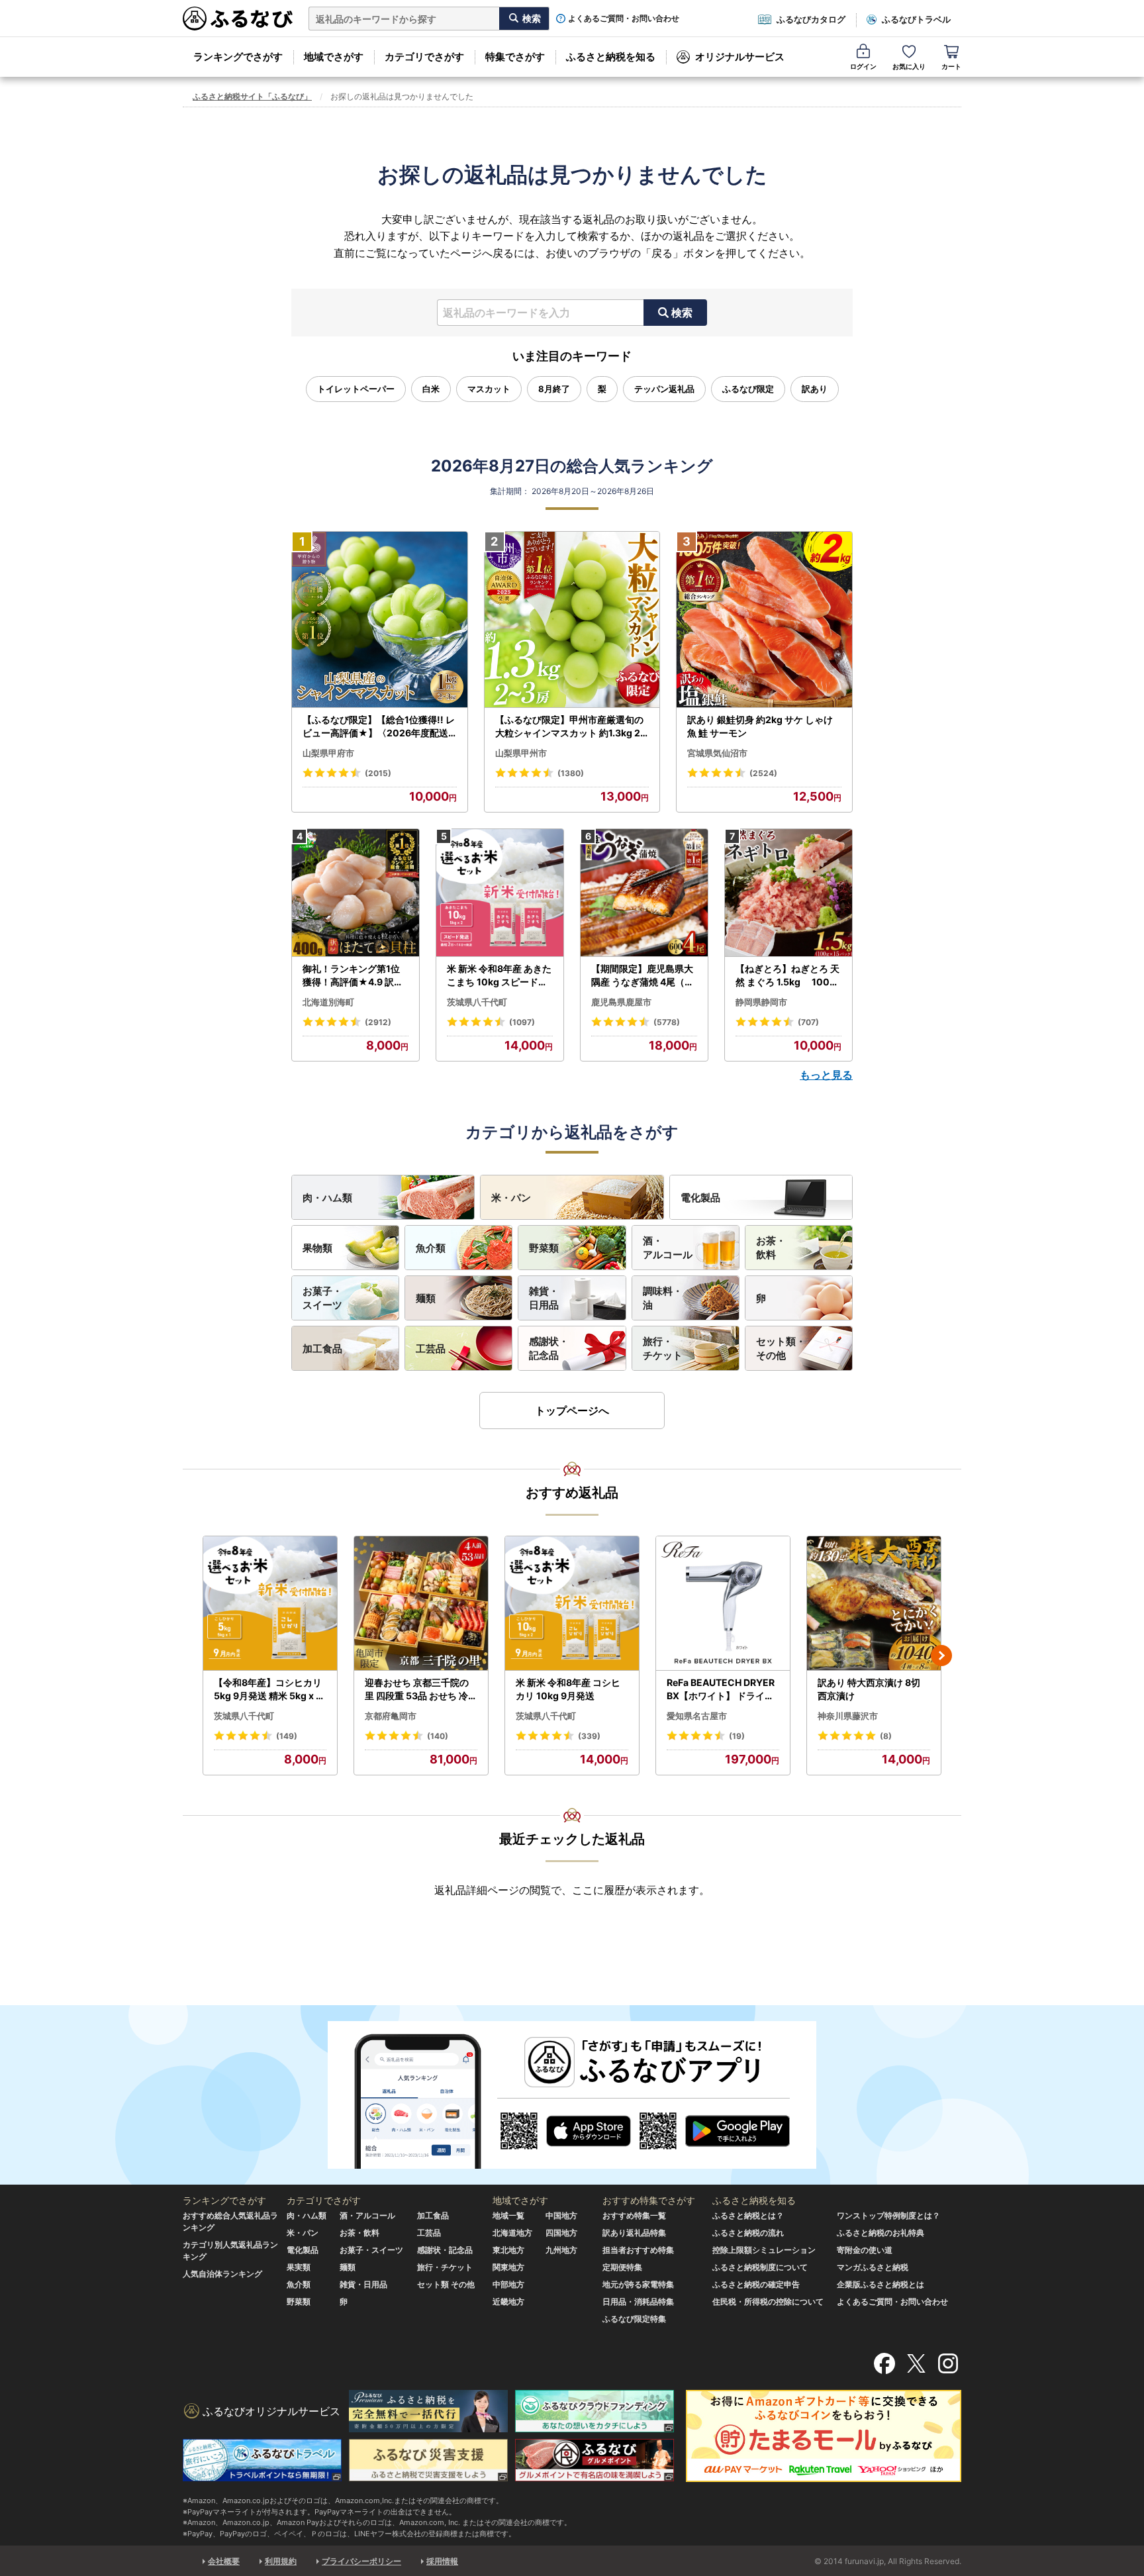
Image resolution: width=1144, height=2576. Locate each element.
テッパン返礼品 (664, 389)
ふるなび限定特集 (634, 2319)
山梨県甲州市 (521, 753)
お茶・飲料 (771, 1248)
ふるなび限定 (748, 389)
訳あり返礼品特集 (634, 2233)
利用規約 (281, 2561)
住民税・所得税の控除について (768, 2302)
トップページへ (572, 1411)
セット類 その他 (446, 2284)
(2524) (763, 773)
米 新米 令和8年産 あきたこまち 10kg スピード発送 (499, 975)
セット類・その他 (781, 1348)
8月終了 (554, 389)
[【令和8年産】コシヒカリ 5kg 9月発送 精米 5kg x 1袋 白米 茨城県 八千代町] (270, 1604)
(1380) (571, 773)
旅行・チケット (663, 1348)
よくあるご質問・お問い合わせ (624, 19)
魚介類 (431, 1248)
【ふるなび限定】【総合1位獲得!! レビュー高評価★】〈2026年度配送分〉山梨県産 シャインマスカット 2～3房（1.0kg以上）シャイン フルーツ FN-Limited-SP (379, 726)
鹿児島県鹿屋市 (621, 1002)
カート (951, 66)
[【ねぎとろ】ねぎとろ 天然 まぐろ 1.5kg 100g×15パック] (788, 893)
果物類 (317, 1248)
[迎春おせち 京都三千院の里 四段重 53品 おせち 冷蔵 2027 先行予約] (421, 1604)
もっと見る (826, 1075)
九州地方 (561, 2250)
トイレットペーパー (356, 389)
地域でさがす (334, 57)
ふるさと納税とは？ (748, 2215)
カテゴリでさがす (424, 57)
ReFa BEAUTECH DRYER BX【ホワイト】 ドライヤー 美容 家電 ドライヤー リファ (722, 1689)
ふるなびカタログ (811, 19)
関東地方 (508, 2267)
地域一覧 (508, 2215)
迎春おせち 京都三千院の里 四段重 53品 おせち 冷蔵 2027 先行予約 (421, 1689)
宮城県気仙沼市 (717, 753)
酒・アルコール (668, 1248)
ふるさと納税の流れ (748, 2233)
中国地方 (561, 2215)
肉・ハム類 (327, 1198)
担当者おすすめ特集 (638, 2250)
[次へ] (941, 1656)
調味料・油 (663, 1298)
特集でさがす (515, 57)
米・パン (511, 1198)
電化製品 (700, 1198)
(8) (886, 1736)
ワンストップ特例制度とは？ (888, 2215)
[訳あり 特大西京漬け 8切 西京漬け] (874, 1604)
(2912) (378, 1022)
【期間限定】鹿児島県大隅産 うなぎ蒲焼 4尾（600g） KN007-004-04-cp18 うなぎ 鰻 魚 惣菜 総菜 (644, 975)
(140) (438, 1736)
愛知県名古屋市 (697, 1716)
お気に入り (909, 66)
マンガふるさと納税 (873, 2267)
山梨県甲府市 (328, 753)
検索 (682, 313)
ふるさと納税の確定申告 (756, 2284)
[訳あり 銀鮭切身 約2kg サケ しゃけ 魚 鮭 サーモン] (764, 620)
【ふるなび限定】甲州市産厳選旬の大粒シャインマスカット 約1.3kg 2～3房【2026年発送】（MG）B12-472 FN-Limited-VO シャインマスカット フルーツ (571, 726)
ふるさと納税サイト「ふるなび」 (252, 96)
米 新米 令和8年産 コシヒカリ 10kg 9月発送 (568, 1689)
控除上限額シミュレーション (764, 2250)
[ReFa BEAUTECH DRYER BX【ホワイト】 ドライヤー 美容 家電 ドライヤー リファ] (723, 1604)
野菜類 (544, 1248)
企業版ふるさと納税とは (881, 2284)
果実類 (299, 2267)
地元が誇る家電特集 (638, 2284)
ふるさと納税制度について (760, 2267)
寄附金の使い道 (865, 2250)
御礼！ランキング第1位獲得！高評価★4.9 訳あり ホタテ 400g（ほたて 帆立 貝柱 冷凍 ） (354, 975)
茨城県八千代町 (477, 1002)
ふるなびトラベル (916, 19)
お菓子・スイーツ (322, 1298)
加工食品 (322, 1349)
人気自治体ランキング (222, 2274)
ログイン (863, 66)
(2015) (378, 773)
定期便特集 (622, 2267)
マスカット (489, 389)
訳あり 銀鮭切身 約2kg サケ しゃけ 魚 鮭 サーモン (760, 726)
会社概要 (224, 2561)
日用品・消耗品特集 (638, 2302)
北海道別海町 (328, 1002)
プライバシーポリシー (361, 2561)
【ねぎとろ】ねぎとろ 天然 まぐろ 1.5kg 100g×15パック (787, 975)
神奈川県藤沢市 (848, 1716)
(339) (589, 1736)
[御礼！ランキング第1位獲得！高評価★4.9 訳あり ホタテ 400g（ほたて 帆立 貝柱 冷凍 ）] (356, 893)
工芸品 (431, 1349)
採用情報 (442, 2561)
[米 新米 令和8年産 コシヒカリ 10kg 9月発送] (572, 1604)
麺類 (426, 1298)
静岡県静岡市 (761, 1002)
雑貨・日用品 (544, 1298)
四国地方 (561, 2233)
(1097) (522, 1022)
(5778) (667, 1022)
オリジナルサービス (740, 57)
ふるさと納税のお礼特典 (881, 2233)
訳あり (815, 389)
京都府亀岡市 (391, 1716)
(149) (287, 1736)
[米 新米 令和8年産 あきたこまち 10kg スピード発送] (500, 893)
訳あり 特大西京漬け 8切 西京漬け (869, 1689)
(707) (808, 1022)
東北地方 (508, 2250)
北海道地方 (512, 2233)
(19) (737, 1736)
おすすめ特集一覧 (634, 2215)
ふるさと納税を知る (611, 57)
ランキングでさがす (238, 57)
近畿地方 (508, 2302)
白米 (431, 389)
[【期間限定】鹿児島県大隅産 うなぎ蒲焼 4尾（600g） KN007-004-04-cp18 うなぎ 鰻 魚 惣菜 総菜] (644, 893)
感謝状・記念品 (549, 1348)
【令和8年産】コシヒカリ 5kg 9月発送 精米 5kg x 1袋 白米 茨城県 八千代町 (268, 1689)
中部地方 (508, 2284)
